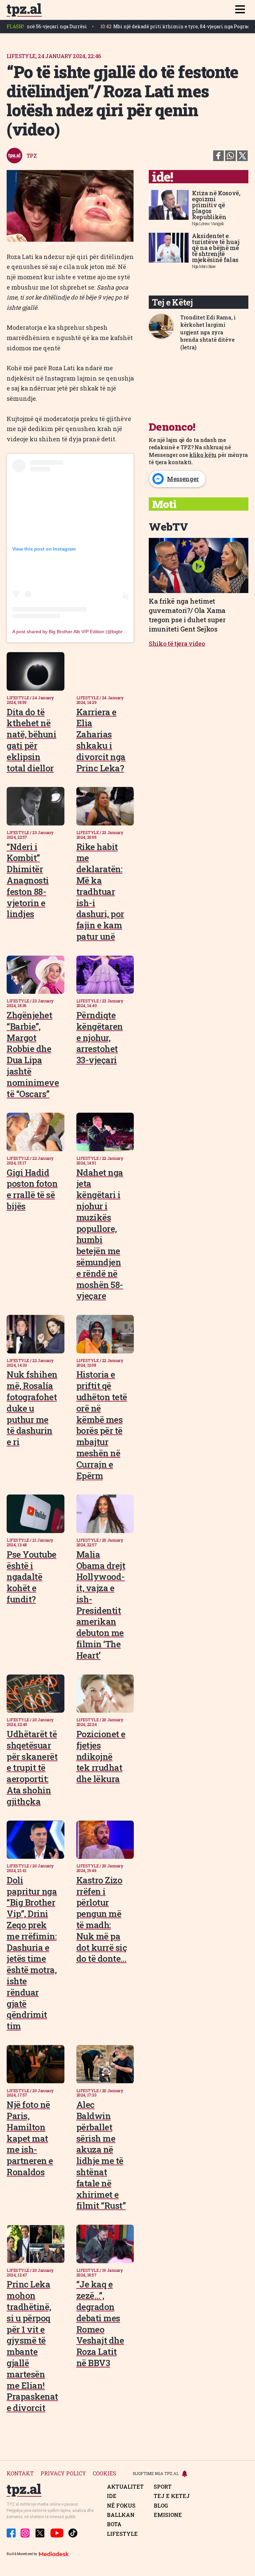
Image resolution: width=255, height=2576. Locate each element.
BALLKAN (121, 2515)
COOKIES (104, 2474)
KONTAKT (20, 2474)
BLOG (161, 2506)
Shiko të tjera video (177, 644)
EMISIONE (168, 2515)
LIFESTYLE (122, 2534)
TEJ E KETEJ (172, 2496)
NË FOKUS (121, 2506)
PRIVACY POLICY (63, 2474)
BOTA (114, 2524)
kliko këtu (203, 455)
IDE (112, 2496)
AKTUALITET (125, 2487)
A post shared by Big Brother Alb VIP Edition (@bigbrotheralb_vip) (81, 632)
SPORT (163, 2487)
